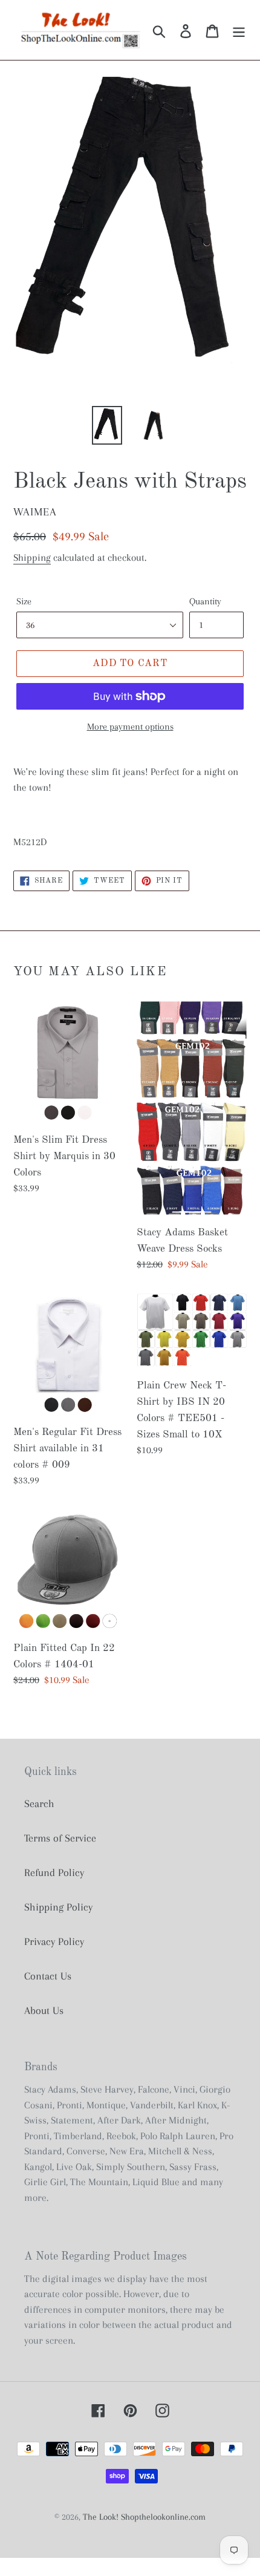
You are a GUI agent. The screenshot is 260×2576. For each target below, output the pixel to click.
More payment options (130, 727)
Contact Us (48, 1976)
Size (24, 601)
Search (39, 1803)
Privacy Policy (54, 1941)
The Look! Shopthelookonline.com (144, 2517)
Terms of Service (60, 1838)
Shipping (32, 557)
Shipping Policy (58, 1907)
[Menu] (239, 30)
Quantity (205, 601)
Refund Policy (54, 1872)
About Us (44, 2010)
